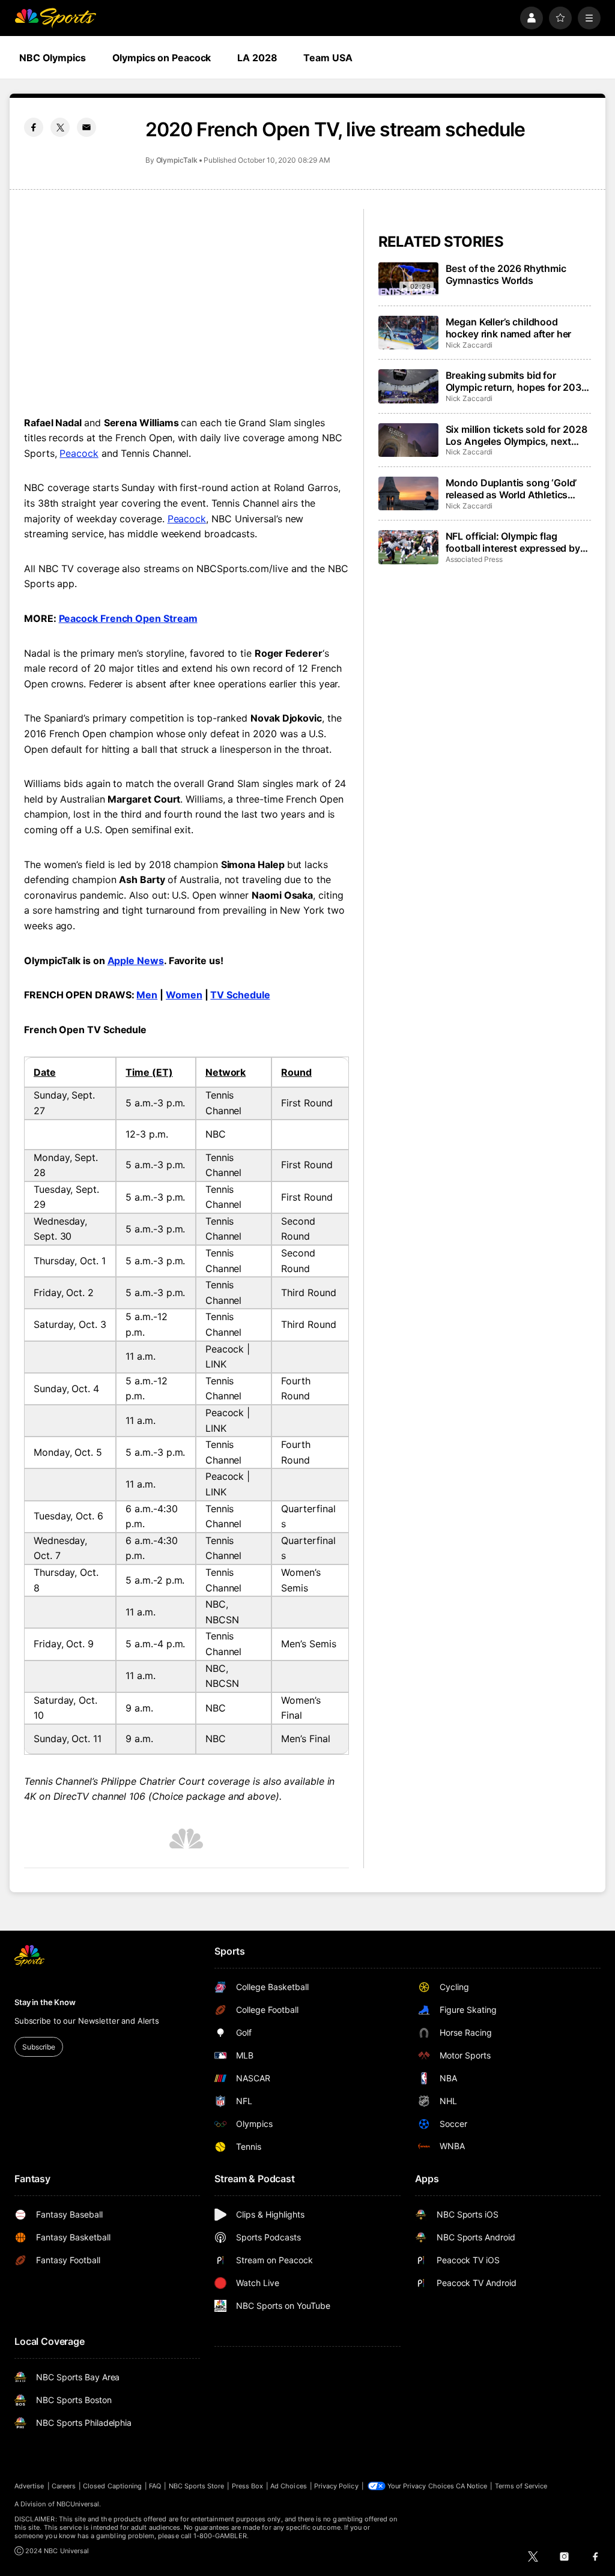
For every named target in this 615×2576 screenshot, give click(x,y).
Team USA (328, 58)
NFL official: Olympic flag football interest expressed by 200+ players (513, 542)
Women (184, 995)
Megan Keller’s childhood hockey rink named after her (509, 328)
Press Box (248, 2486)
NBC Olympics (53, 58)
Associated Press (474, 559)
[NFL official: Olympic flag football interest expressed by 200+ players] (408, 547)
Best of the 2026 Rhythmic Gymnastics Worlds (506, 274)
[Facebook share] (34, 127)
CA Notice (472, 2486)
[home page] (55, 18)
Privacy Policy (336, 2486)
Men (147, 995)
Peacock (79, 453)
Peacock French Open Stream (128, 618)
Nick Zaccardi (469, 345)
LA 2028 (257, 58)
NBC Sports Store (197, 2486)
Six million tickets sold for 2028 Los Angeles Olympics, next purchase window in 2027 (517, 435)
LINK (216, 1364)
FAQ (155, 2486)
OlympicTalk (177, 160)
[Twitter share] (60, 127)
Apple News (136, 961)
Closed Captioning (112, 2486)
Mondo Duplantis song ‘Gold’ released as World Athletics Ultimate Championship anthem (517, 489)
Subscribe (39, 2047)
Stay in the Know (45, 2002)
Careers (64, 2486)
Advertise (29, 2486)
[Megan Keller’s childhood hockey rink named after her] (408, 333)
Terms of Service (521, 2486)
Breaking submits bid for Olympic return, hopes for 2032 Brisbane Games (517, 381)
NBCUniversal (78, 2504)
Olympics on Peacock (162, 58)
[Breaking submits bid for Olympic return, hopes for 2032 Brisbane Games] (408, 386)
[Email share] (86, 127)
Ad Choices (289, 2486)
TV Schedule (240, 995)
